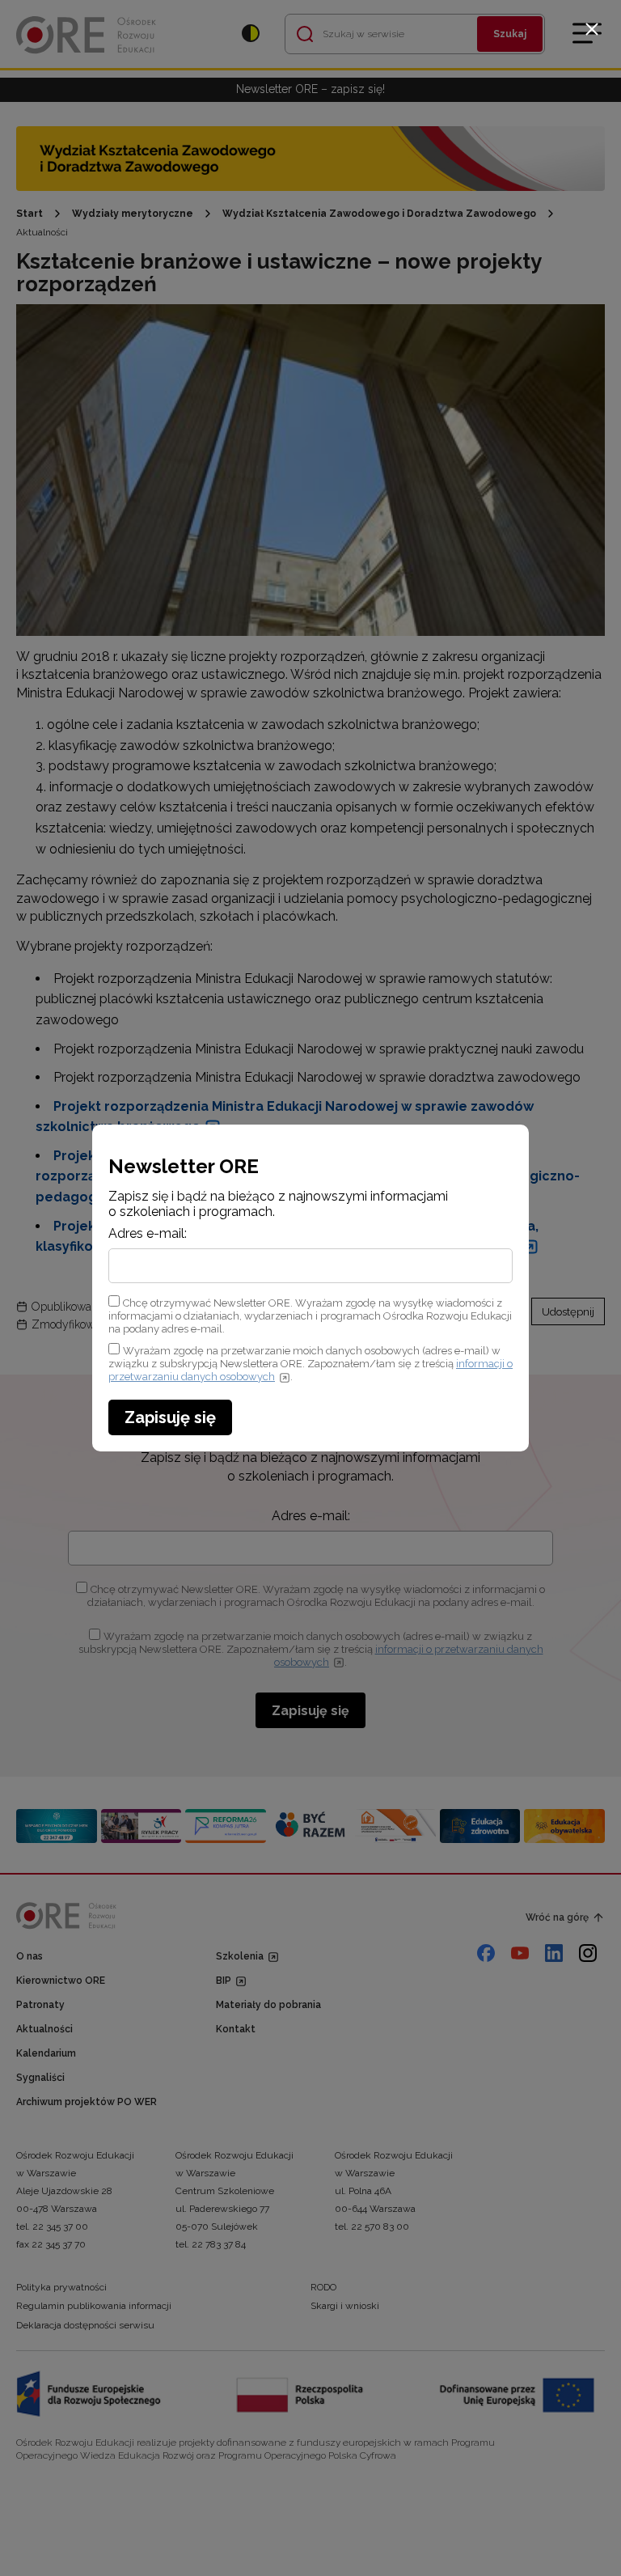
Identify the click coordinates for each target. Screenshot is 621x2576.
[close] (592, 29)
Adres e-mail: (148, 1234)
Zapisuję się (170, 1417)
